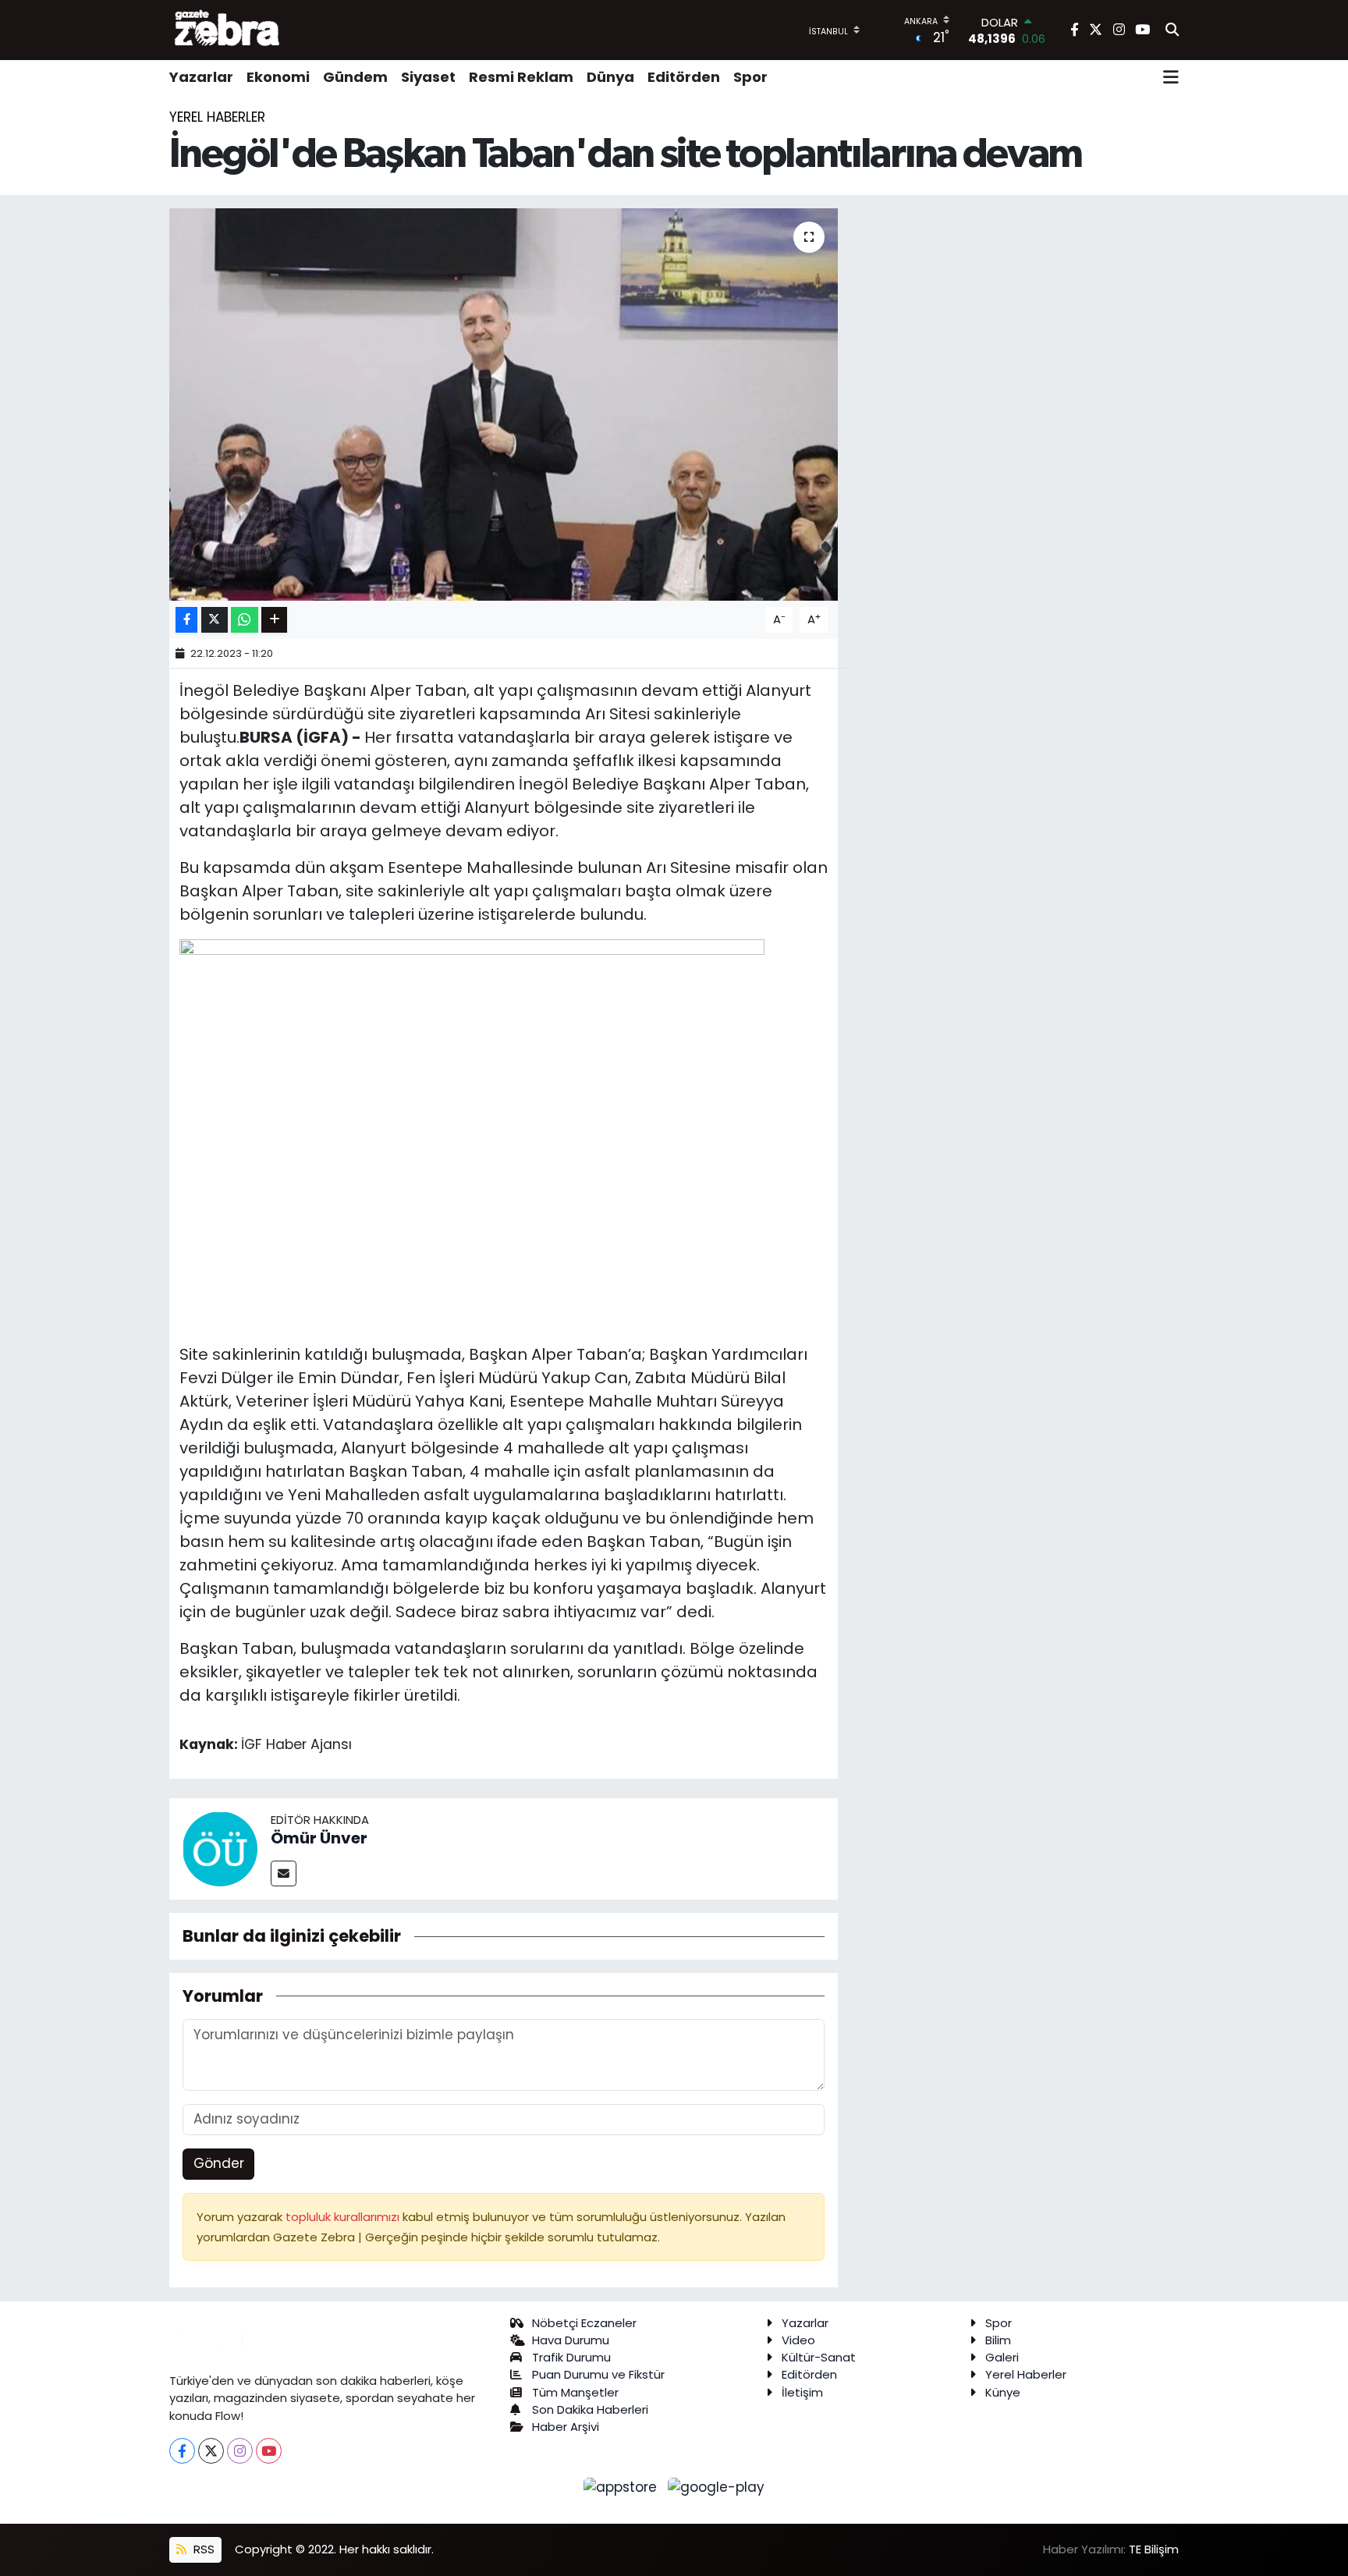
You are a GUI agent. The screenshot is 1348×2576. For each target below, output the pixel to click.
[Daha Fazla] (274, 620)
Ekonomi (278, 77)
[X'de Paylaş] (215, 620)
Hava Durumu (571, 2340)
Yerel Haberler (217, 117)
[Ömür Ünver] (220, 1848)
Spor (750, 77)
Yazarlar (201, 77)
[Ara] (1172, 30)
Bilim (998, 2340)
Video (798, 2340)
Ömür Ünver (319, 1838)
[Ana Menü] (1171, 77)
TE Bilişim (1154, 2549)
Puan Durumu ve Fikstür (598, 2374)
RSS (202, 2549)
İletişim (802, 2392)
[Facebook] (182, 2451)
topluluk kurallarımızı (344, 2217)
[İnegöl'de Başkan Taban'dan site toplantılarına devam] (504, 404)
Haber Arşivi (566, 2427)
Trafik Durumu (571, 2357)
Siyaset (428, 77)
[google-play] (717, 2486)
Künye (1003, 2392)
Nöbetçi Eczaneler (584, 2323)
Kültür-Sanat (819, 2357)
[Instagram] (240, 2451)
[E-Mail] (284, 1873)
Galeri (1002, 2357)
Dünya (610, 77)
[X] (211, 2451)
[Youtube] (269, 2451)
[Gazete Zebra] (228, 30)
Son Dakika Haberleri (590, 2409)
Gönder (219, 2163)
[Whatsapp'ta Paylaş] (245, 620)
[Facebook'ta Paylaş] (186, 620)
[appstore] (623, 2486)
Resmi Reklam (521, 77)
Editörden (684, 77)
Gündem (355, 77)
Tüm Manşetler (575, 2392)
